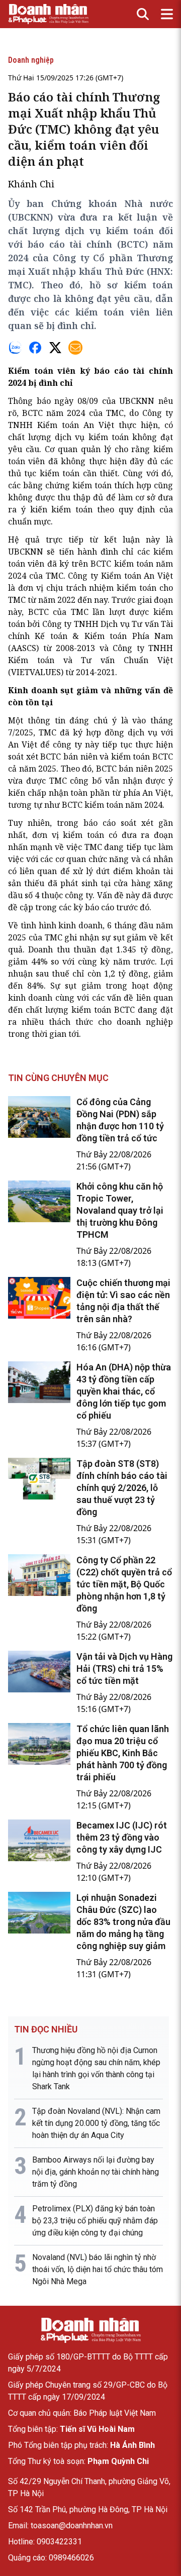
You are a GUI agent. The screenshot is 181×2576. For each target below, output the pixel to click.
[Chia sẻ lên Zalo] (15, 348)
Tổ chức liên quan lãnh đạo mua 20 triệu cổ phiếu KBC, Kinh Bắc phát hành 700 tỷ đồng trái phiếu (123, 1753)
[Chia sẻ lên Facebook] (35, 348)
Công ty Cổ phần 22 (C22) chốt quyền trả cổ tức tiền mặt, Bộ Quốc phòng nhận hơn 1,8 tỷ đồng (124, 1584)
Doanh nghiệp (31, 60)
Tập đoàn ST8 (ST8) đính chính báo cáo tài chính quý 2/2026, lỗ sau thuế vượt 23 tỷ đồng (122, 1488)
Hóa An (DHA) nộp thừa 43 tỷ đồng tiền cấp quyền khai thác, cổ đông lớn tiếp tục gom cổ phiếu (124, 1391)
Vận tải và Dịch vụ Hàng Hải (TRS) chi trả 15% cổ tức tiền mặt (124, 1669)
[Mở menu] (167, 14)
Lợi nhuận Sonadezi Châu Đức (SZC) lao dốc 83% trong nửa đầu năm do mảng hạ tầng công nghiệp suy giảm (123, 1922)
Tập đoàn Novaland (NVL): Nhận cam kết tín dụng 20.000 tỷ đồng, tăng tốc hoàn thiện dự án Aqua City (96, 2123)
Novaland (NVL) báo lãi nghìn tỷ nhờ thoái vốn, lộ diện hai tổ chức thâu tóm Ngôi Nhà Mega (98, 2269)
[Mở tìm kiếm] (143, 14)
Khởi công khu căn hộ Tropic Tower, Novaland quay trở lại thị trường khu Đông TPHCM (120, 1210)
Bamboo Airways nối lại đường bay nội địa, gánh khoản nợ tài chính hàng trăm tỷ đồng (96, 2172)
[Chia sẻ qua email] (75, 348)
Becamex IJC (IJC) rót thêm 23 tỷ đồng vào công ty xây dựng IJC (122, 1837)
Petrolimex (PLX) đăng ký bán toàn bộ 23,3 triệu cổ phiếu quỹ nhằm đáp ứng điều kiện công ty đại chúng (95, 2221)
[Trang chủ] (90, 2330)
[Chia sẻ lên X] (55, 348)
